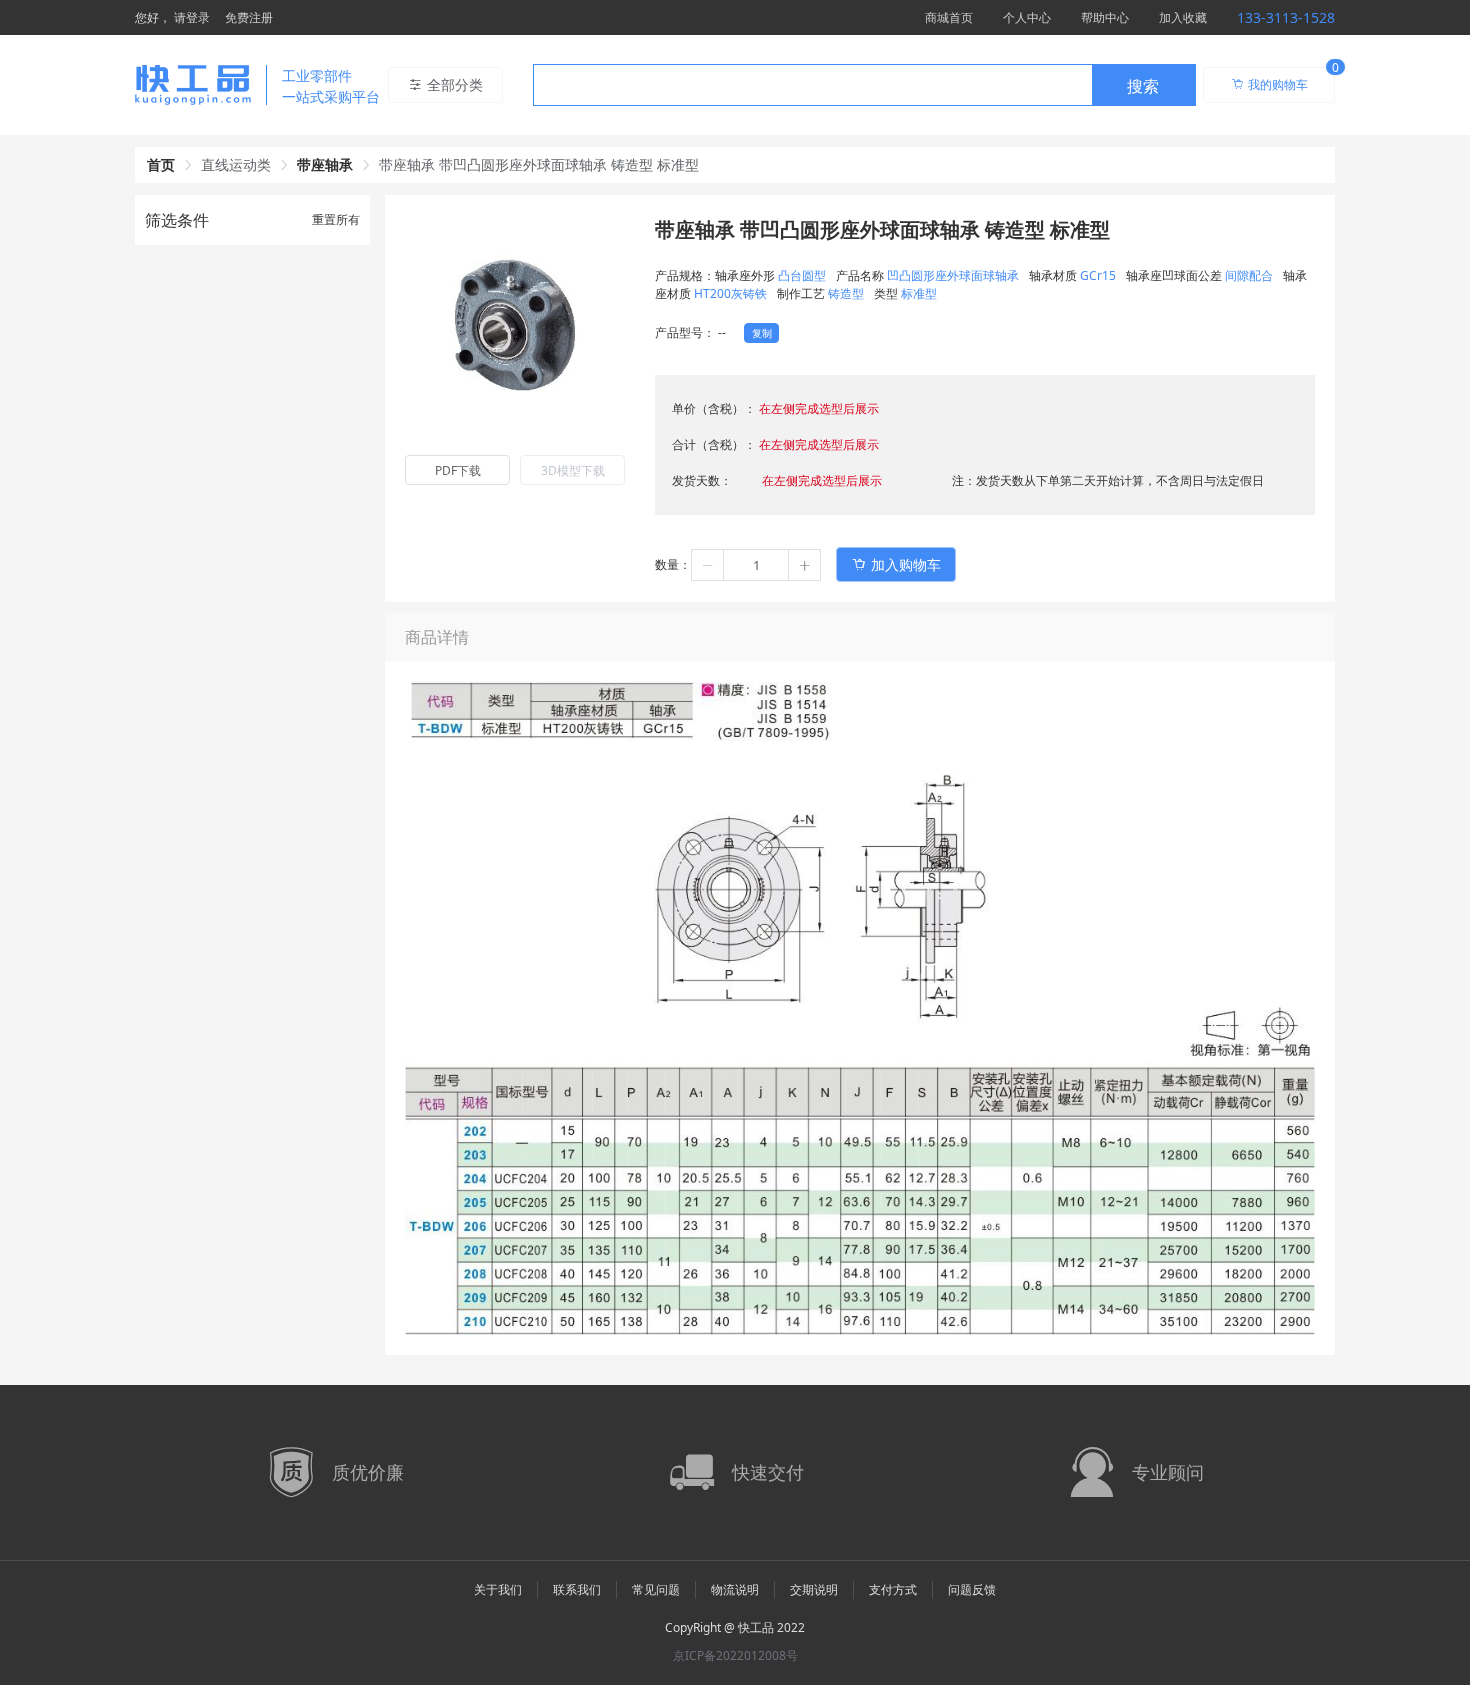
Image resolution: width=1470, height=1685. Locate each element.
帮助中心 (1105, 17)
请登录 (192, 17)
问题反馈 (972, 1589)
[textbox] (813, 86)
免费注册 (249, 17)
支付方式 (893, 1589)
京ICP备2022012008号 (735, 1655)
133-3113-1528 (1286, 17)
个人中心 (1027, 17)
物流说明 (735, 1589)
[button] (708, 565)
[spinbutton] (756, 565)
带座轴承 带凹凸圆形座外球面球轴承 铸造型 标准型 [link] (539, 164)
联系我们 (577, 1589)
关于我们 (498, 1589)
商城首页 (949, 17)
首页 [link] (161, 164)
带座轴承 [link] (325, 164)
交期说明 (814, 1589)
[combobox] (864, 85)
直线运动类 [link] (236, 164)
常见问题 (656, 1589)
